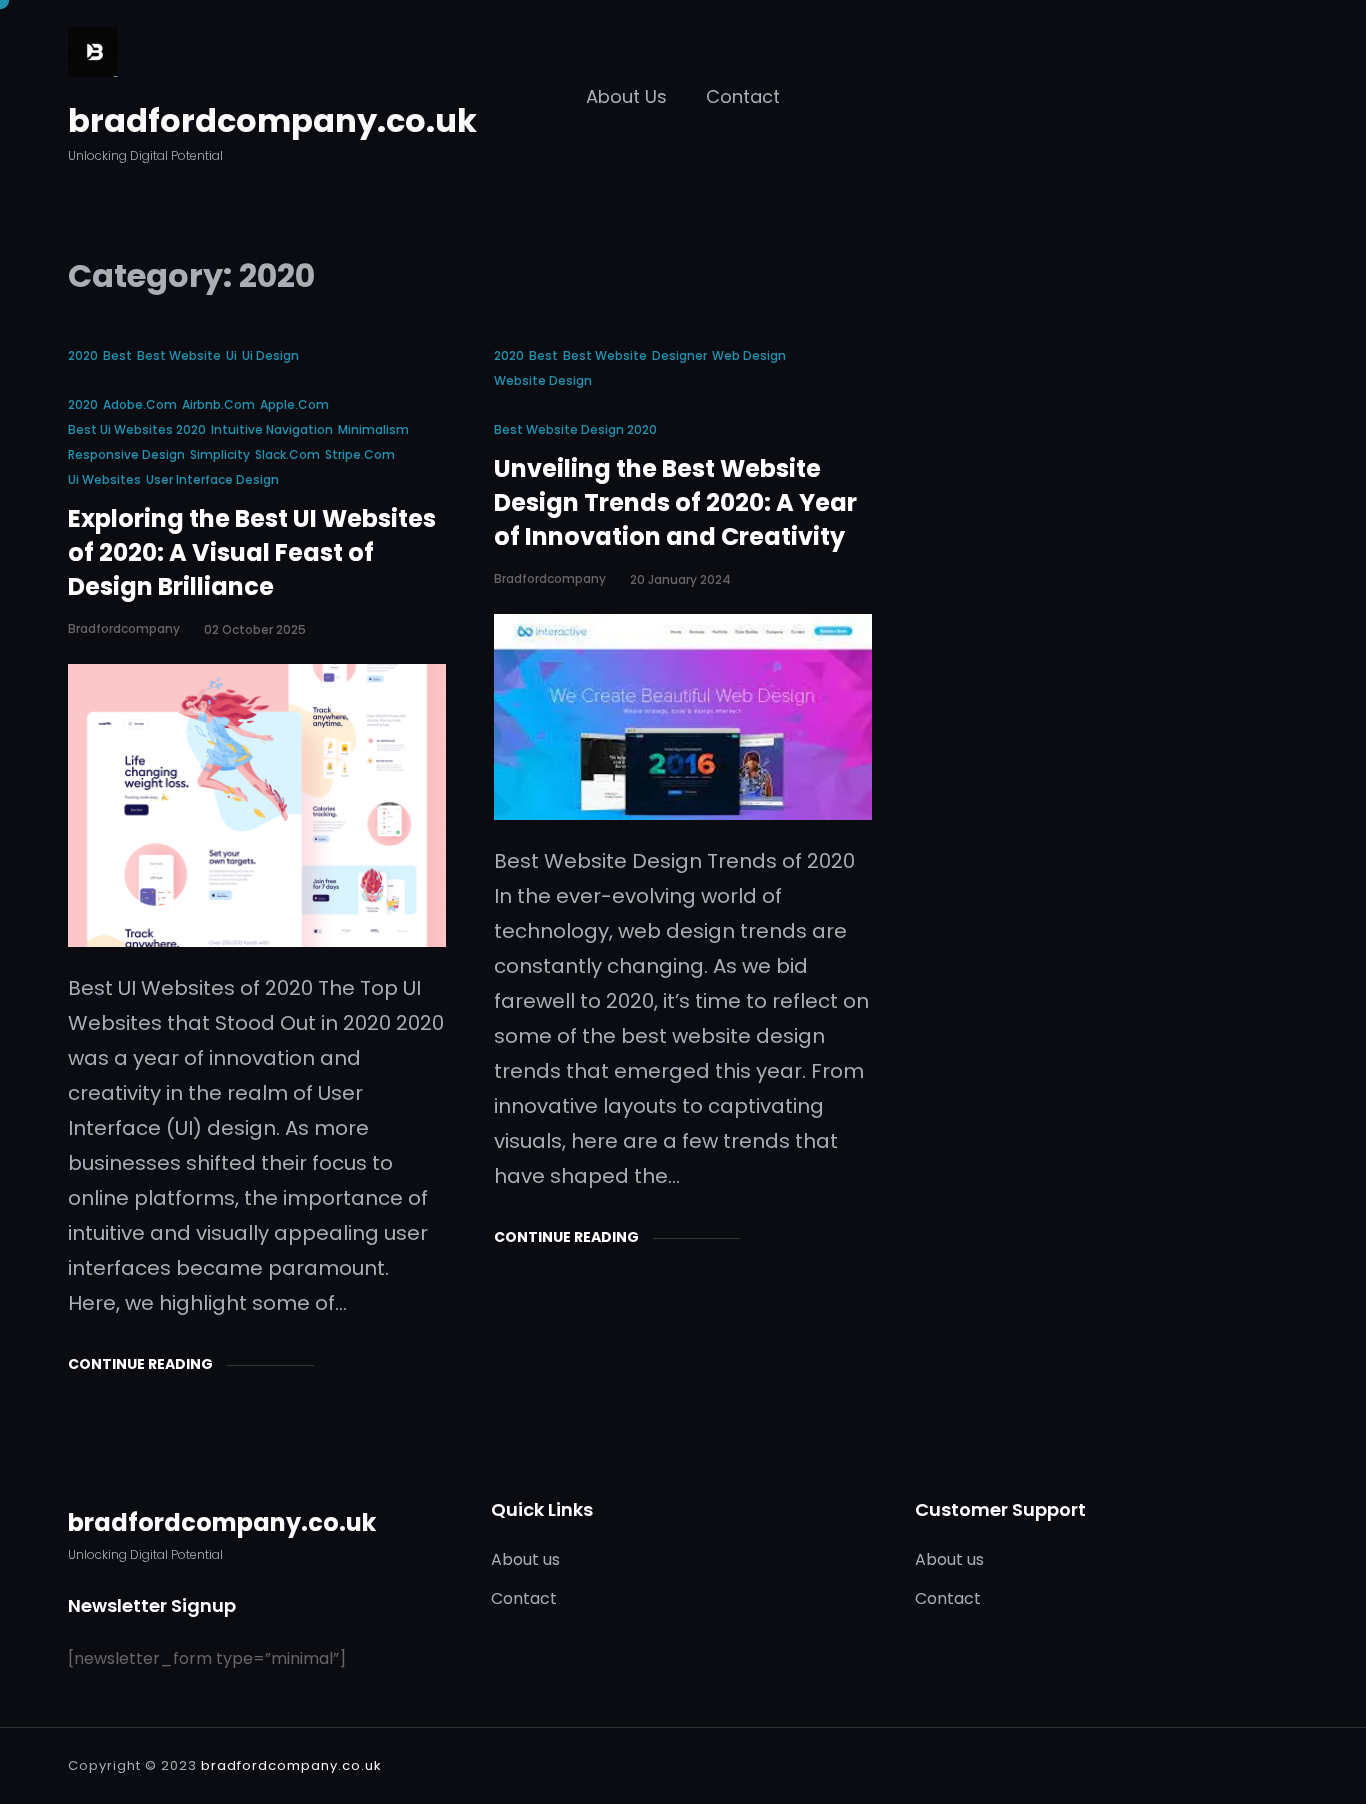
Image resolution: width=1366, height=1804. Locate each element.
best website (179, 355)
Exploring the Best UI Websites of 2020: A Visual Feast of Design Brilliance (252, 553)
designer (679, 355)
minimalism (373, 429)
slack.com (287, 454)
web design (749, 355)
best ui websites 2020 (137, 429)
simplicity (220, 454)
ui (231, 355)
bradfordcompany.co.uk (272, 120)
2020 (83, 355)
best (117, 355)
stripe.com (360, 454)
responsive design (126, 454)
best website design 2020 (575, 429)
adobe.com (140, 404)
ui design (270, 355)
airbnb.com (218, 404)
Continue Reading (140, 1364)
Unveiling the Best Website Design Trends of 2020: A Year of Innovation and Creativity (675, 503)
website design (543, 380)
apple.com (294, 404)
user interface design (212, 479)
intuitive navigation (272, 429)
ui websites (104, 479)
